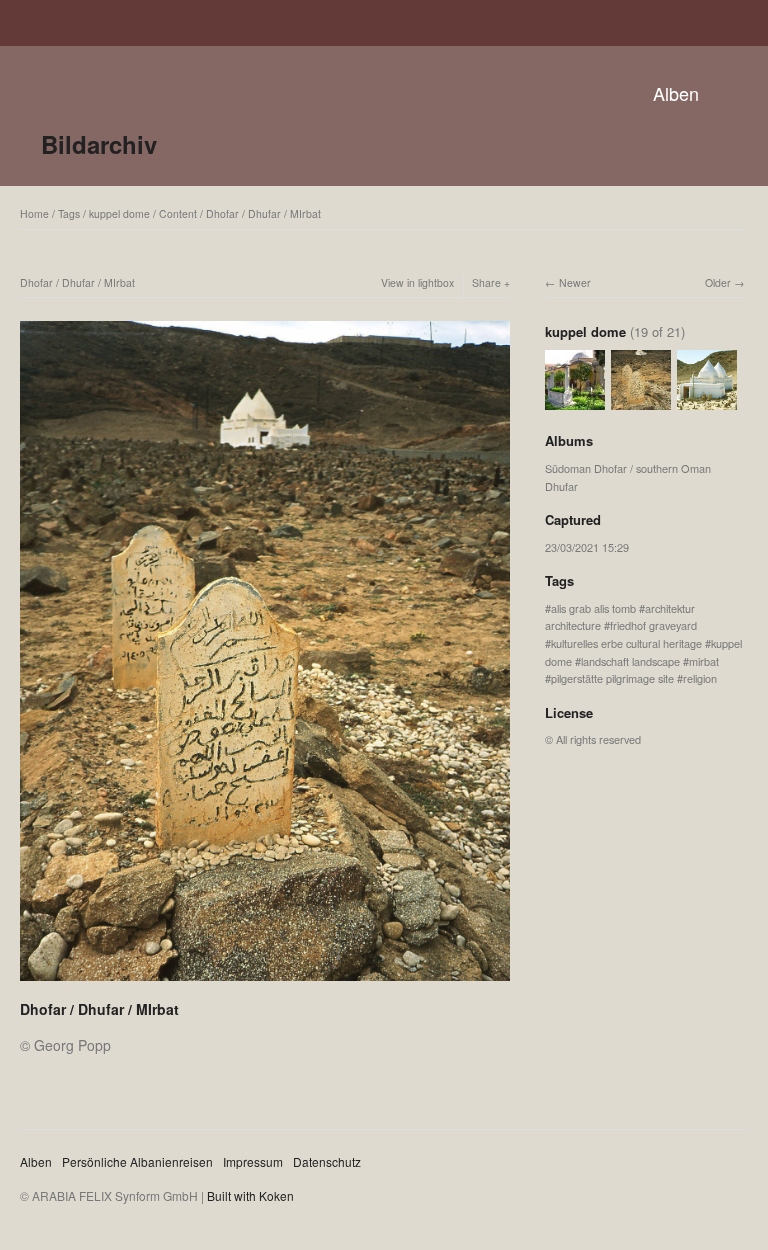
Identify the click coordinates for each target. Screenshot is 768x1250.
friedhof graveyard (653, 625)
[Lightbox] (265, 983)
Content (178, 213)
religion (700, 678)
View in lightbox (417, 282)
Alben (676, 93)
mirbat (704, 661)
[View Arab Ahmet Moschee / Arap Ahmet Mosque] (575, 401)
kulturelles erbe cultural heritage (626, 643)
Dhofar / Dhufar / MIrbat (263, 213)
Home (34, 213)
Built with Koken (250, 1195)
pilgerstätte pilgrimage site (612, 678)
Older (718, 282)
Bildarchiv (99, 144)
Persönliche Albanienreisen (137, 1161)
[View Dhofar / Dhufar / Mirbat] (707, 401)
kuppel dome (119, 213)
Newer (575, 282)
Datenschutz (327, 1161)
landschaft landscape (630, 661)
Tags (69, 213)
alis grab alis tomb (593, 608)
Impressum (253, 1161)
